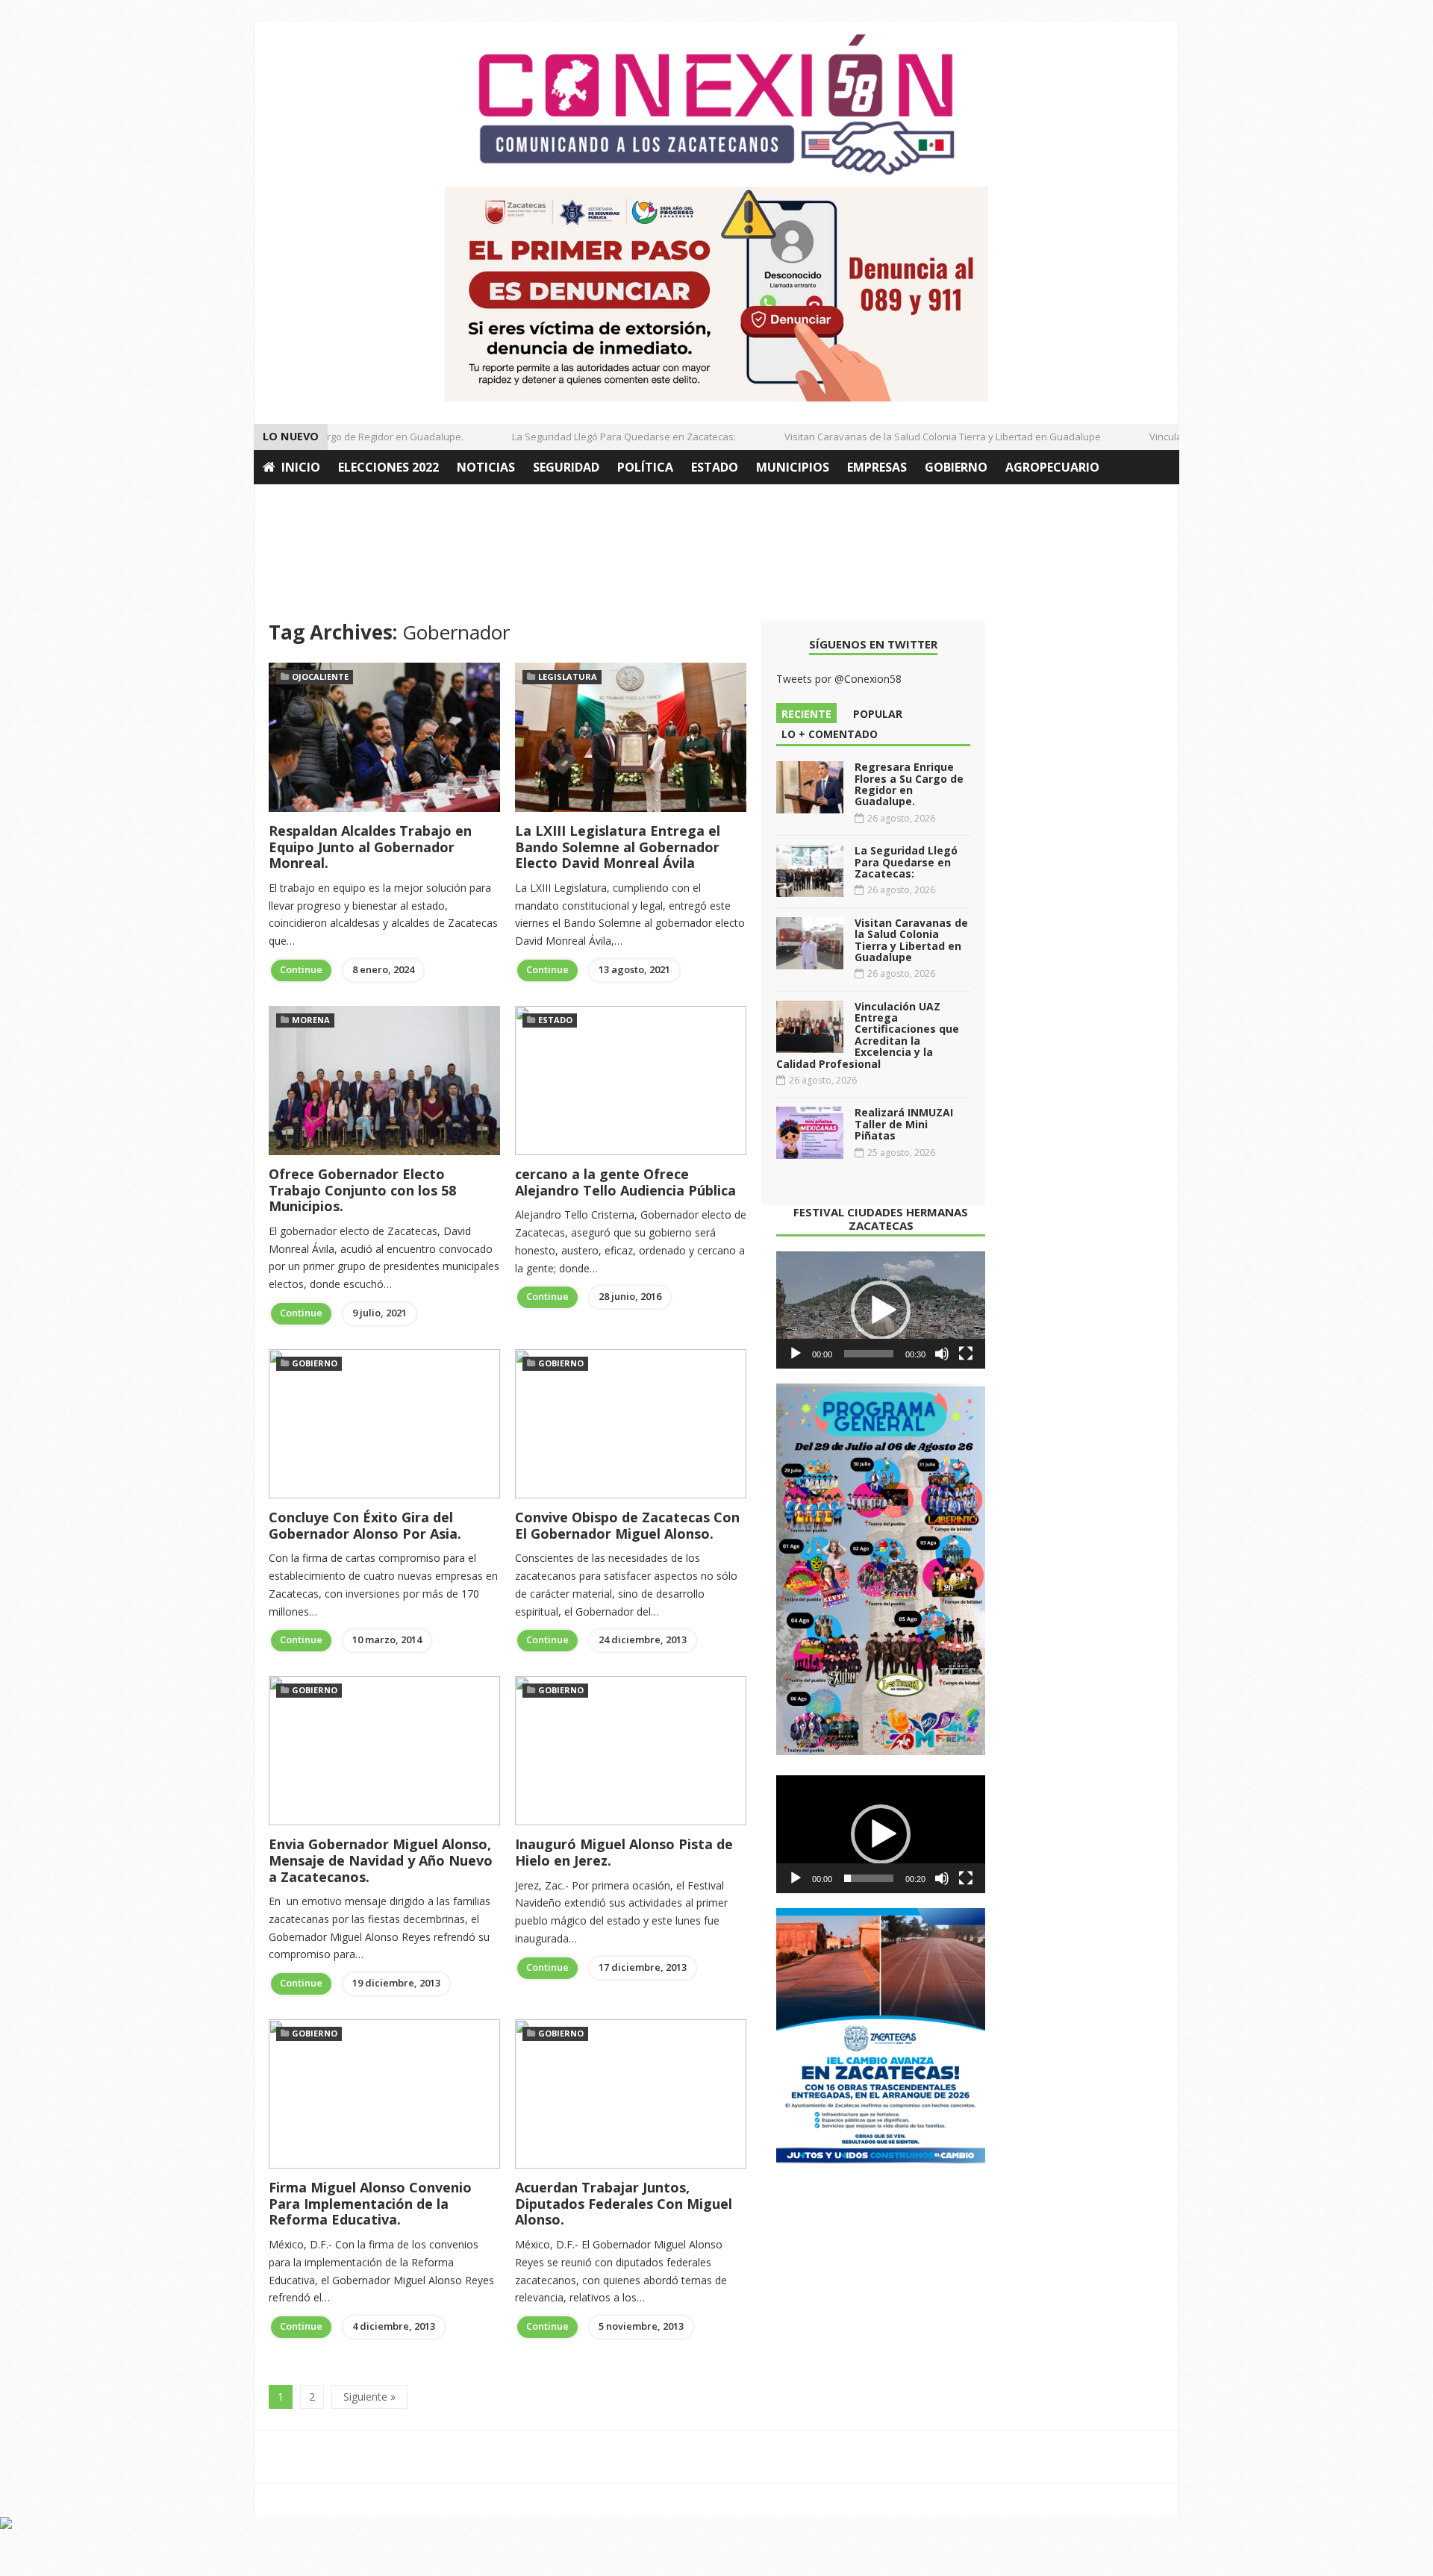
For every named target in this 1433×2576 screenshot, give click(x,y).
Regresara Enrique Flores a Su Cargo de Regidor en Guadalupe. (909, 784)
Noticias (486, 467)
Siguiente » (369, 2397)
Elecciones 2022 (388, 467)
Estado (715, 467)
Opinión (290, 501)
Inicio (301, 467)
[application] (881, 1310)
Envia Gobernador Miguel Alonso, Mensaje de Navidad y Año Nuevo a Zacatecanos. (381, 1860)
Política (645, 467)
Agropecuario (1052, 467)
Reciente (806, 714)
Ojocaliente (320, 676)
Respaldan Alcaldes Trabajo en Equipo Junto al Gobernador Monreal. (370, 847)
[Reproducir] (796, 1354)
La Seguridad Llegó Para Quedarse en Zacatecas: (596, 437)
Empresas (877, 467)
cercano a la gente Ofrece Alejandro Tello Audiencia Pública (625, 1182)
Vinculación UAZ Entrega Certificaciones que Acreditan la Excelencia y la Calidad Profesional (868, 1035)
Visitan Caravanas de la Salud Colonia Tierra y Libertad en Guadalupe (914, 437)
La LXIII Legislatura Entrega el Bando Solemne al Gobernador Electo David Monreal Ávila (618, 847)
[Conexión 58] (716, 104)
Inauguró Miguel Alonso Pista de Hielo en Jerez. (624, 1852)
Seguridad (566, 467)
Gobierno (956, 467)
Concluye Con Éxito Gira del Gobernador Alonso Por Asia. (365, 1525)
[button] (881, 1310)
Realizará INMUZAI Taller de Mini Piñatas (904, 1124)
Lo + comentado (830, 734)
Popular (878, 714)
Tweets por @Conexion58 (839, 679)
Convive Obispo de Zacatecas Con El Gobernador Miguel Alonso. (627, 1525)
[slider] (869, 1354)
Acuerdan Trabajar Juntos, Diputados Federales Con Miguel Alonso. (624, 2203)
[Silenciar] (942, 1354)
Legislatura (568, 676)
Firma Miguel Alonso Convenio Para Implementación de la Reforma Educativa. (370, 2203)
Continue (301, 969)
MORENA (311, 1020)
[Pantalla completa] (966, 1354)
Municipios (793, 467)
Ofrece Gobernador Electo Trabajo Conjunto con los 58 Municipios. (362, 1190)
